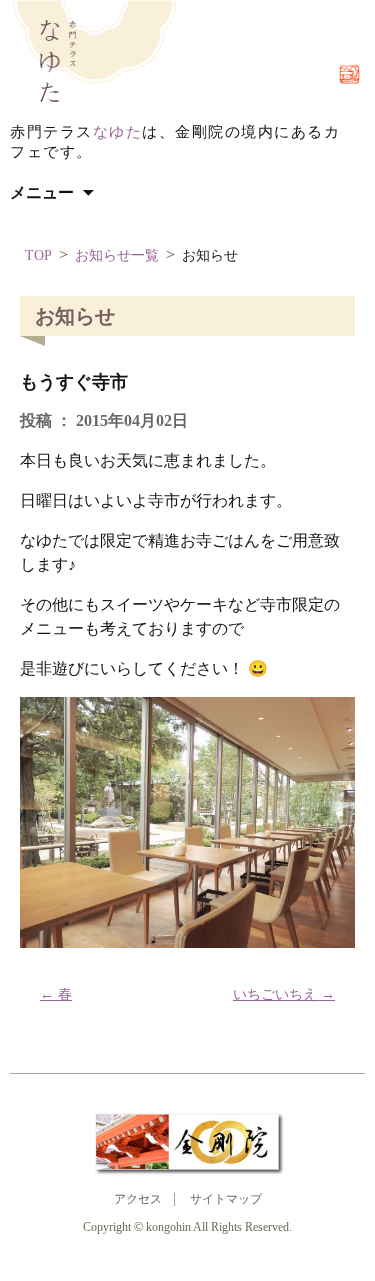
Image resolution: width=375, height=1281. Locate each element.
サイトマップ (226, 1199)
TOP (38, 255)
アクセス (138, 1199)
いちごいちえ (284, 994)
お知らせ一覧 (117, 255)
